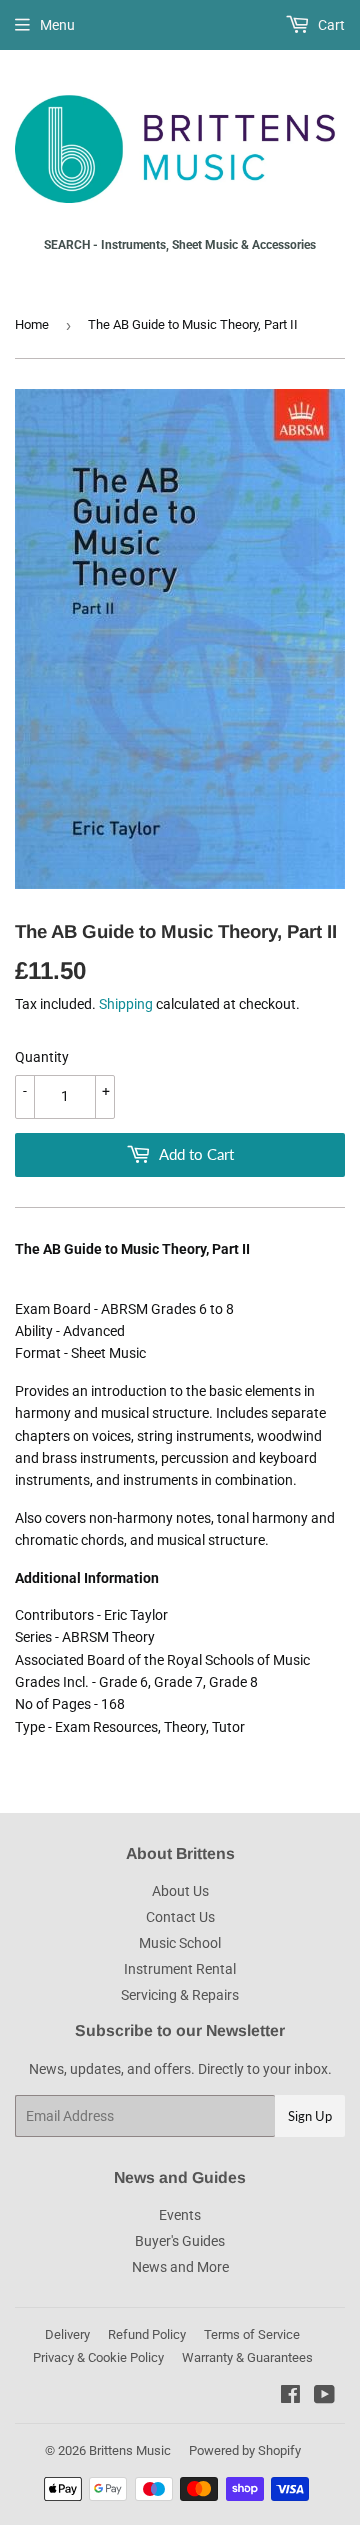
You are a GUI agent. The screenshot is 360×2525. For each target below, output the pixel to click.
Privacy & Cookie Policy (98, 2357)
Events (180, 2215)
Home (32, 324)
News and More (180, 2267)
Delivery (67, 2334)
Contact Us (180, 1917)
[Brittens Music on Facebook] (290, 2397)
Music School (180, 1943)
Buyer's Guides (180, 2241)
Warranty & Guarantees (247, 2357)
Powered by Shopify (245, 2450)
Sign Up (310, 2116)
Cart (330, 25)
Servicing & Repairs (180, 1995)
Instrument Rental (180, 1969)
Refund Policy (147, 2334)
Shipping (126, 1004)
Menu (57, 25)
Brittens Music (130, 2450)
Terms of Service (252, 2334)
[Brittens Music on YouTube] (324, 2397)
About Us (180, 1891)
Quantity (42, 1057)
